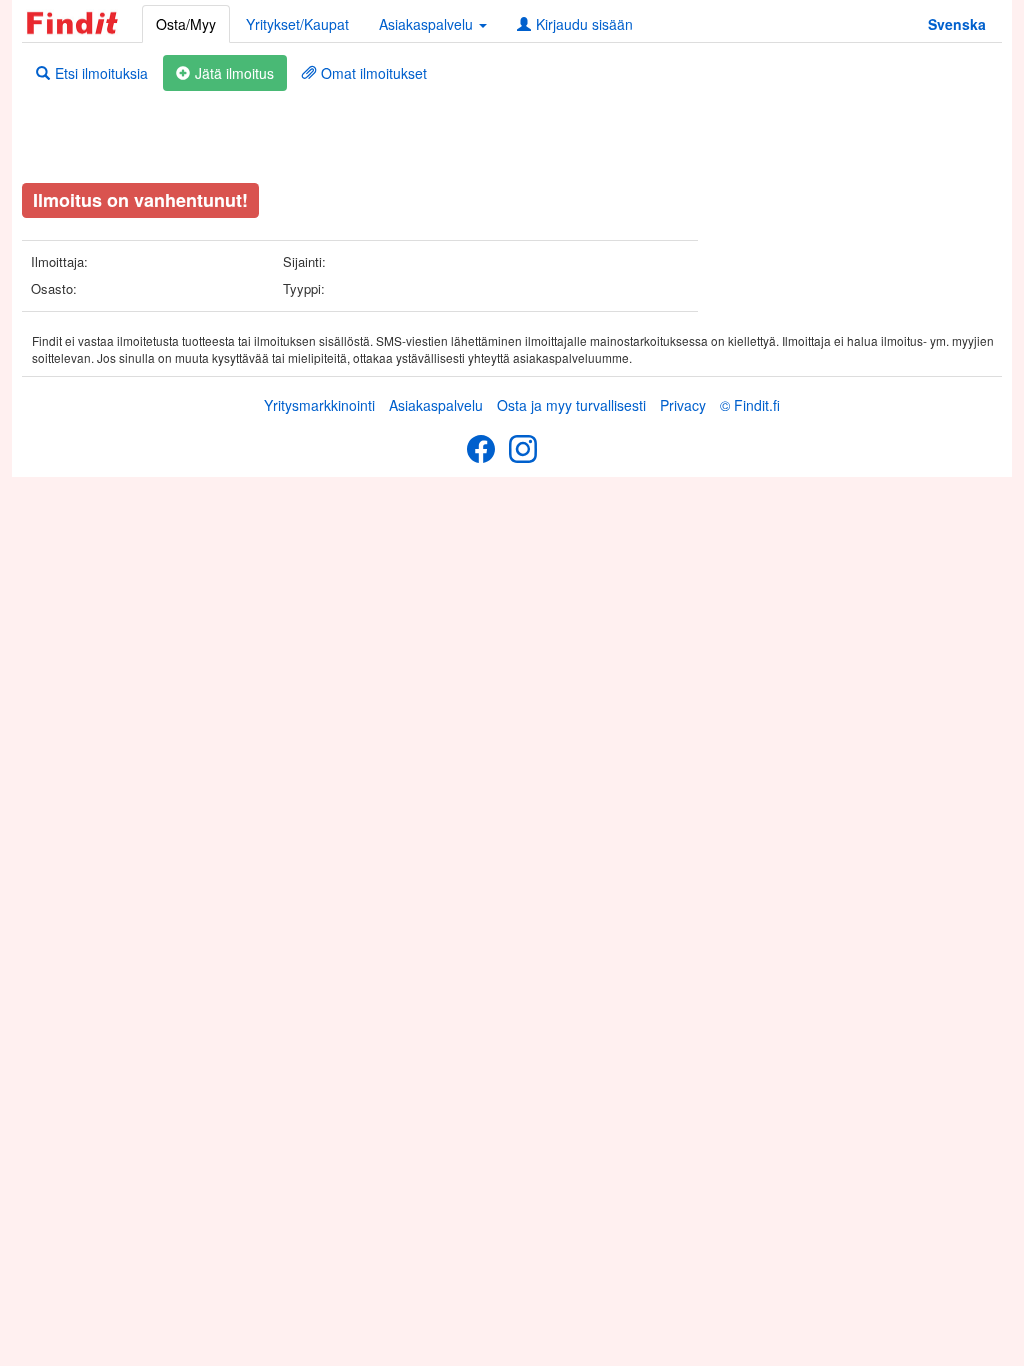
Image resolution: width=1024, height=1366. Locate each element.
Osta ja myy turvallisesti (571, 405)
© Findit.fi (750, 405)
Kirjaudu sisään (584, 24)
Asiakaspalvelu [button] (428, 24)
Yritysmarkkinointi (319, 405)
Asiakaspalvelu (436, 405)
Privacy (683, 405)
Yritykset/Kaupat (297, 24)
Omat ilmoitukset (374, 73)
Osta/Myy (186, 24)
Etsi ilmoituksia (101, 73)
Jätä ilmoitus (234, 73)
